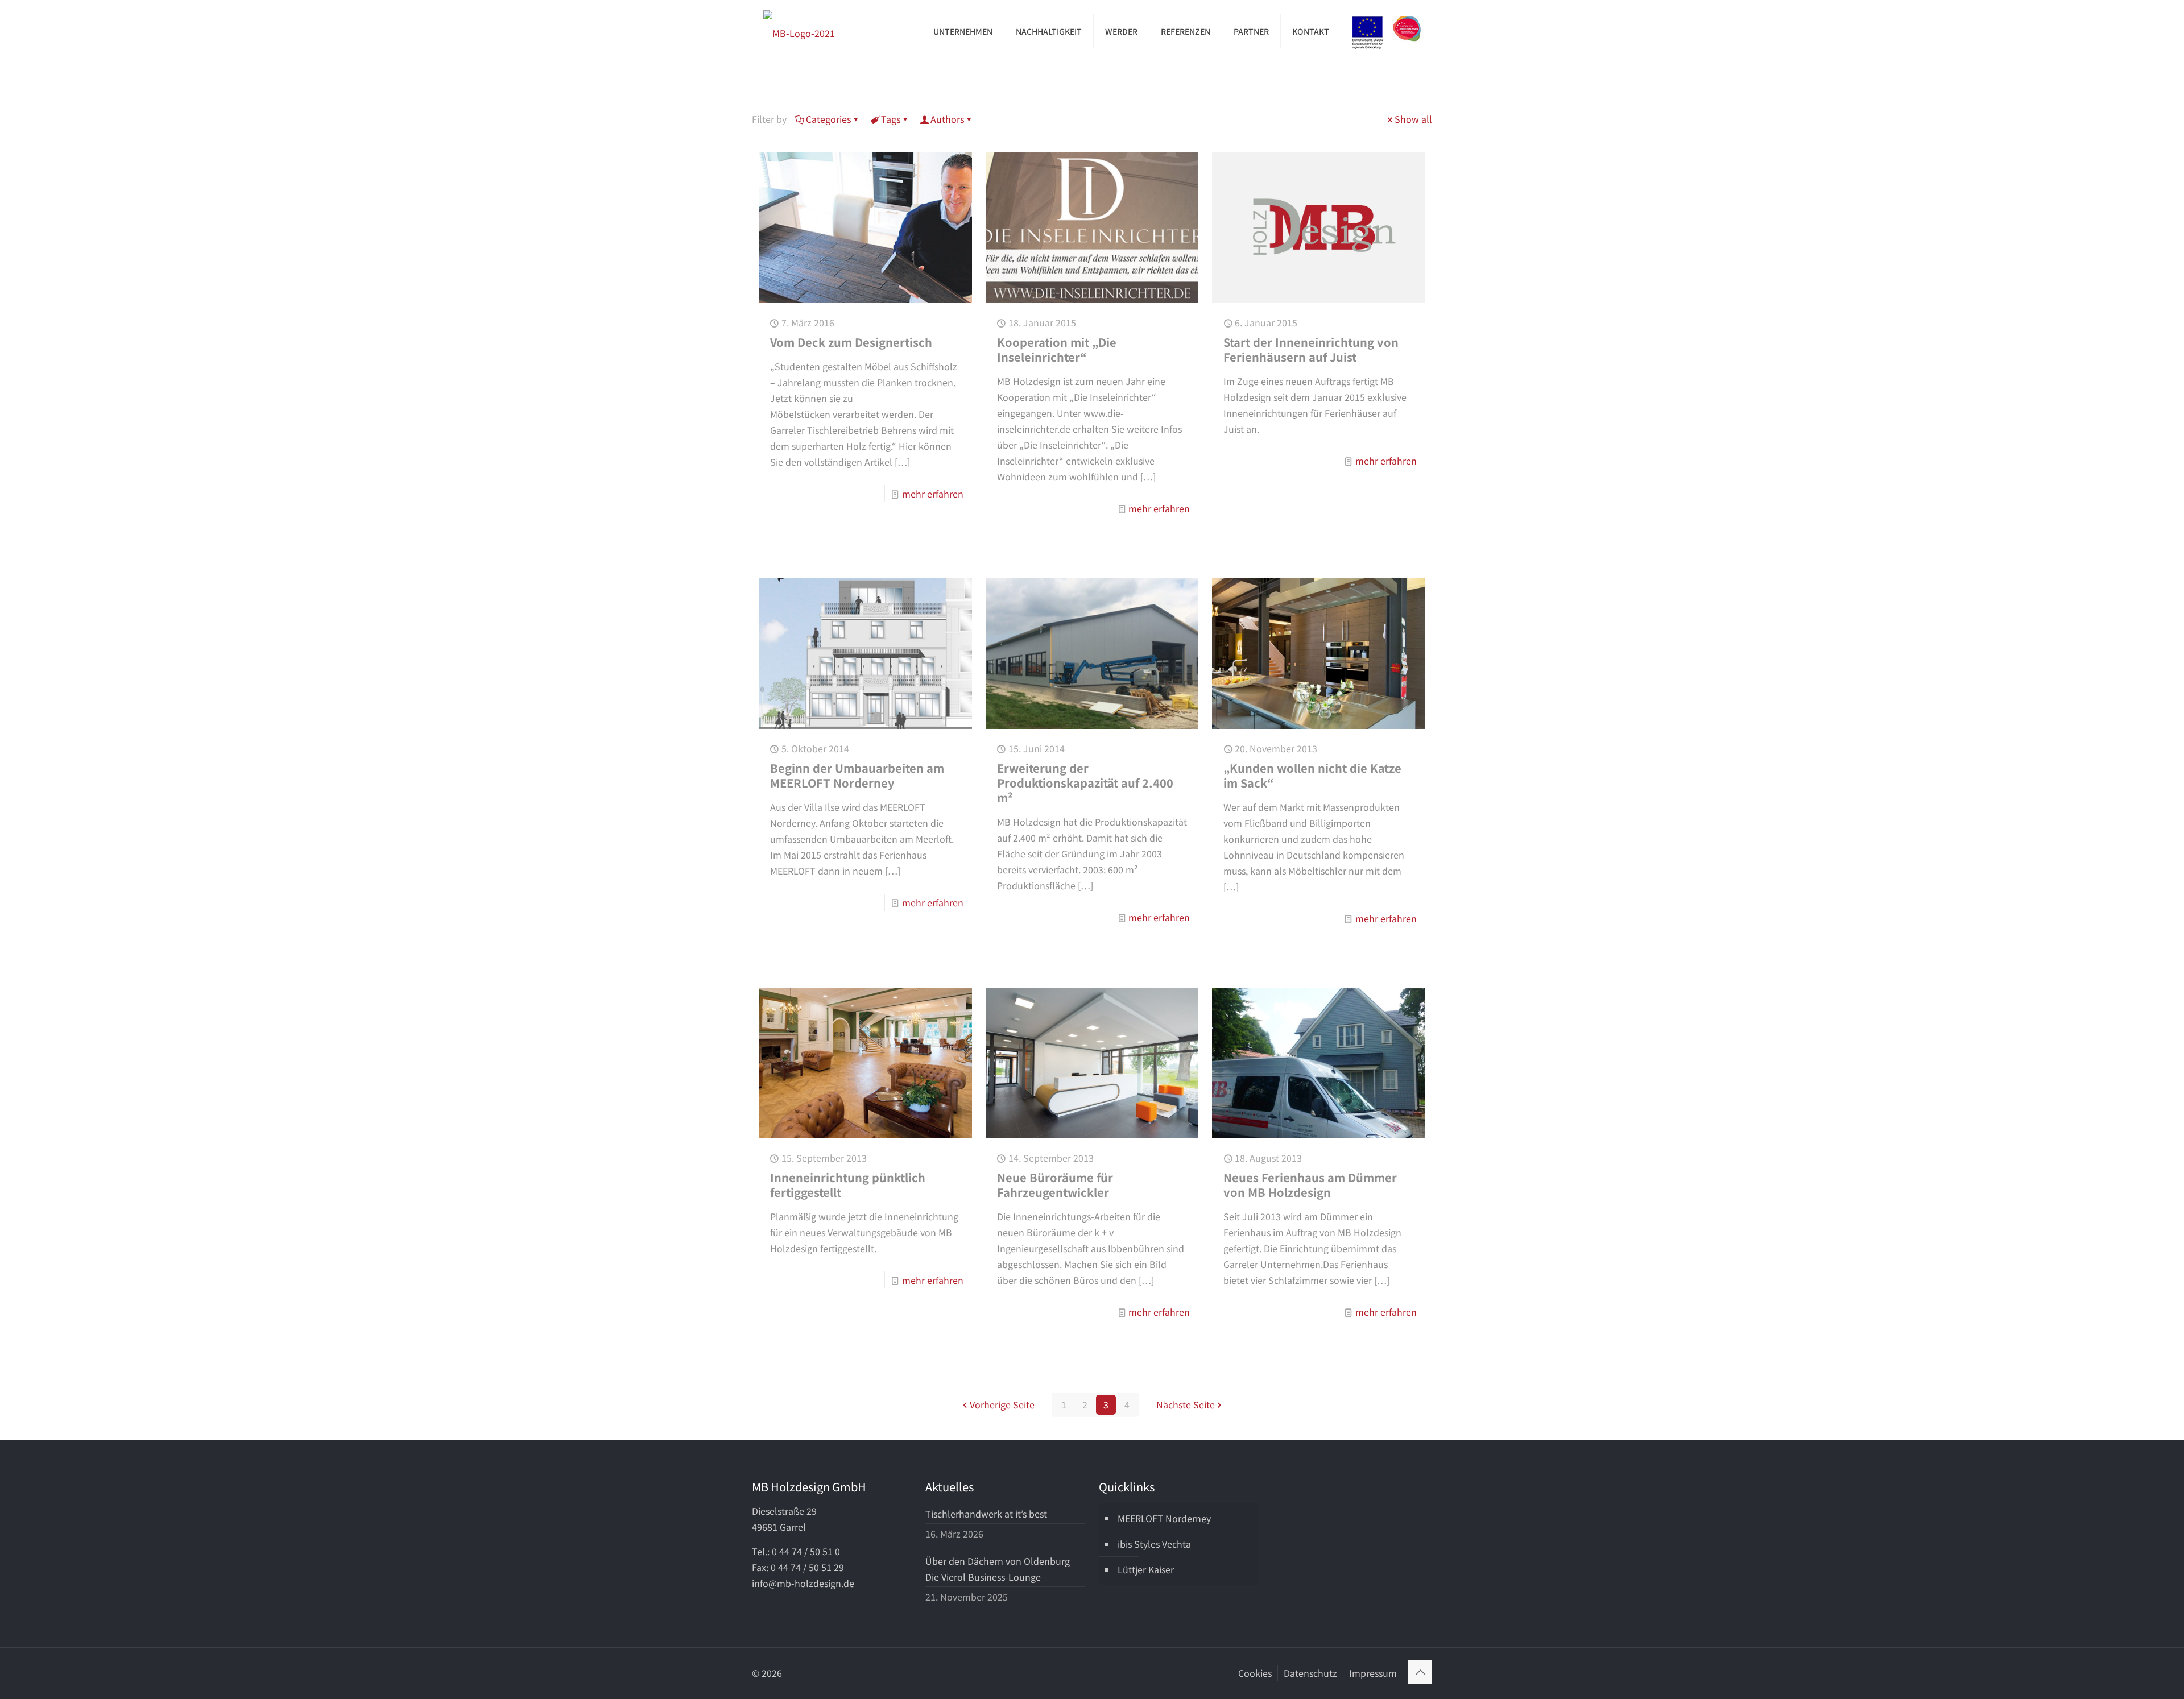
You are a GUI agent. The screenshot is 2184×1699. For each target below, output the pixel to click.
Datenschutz (1310, 1673)
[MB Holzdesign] (799, 31)
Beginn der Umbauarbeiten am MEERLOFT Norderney (857, 775)
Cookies (1255, 1673)
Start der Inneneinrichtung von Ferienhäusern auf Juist (1311, 349)
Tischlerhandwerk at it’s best (986, 1514)
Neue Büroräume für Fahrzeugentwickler (1055, 1185)
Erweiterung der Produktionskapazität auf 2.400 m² (1085, 783)
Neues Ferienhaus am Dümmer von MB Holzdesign (1310, 1185)
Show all (1413, 119)
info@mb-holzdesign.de (803, 1583)
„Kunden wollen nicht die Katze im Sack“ (1312, 775)
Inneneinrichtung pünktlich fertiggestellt (848, 1185)
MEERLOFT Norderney (1164, 1518)
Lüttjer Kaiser (1146, 1569)
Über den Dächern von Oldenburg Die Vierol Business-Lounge (998, 1569)
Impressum (1373, 1673)
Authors (947, 119)
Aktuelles (950, 1487)
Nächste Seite (1186, 1404)
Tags (891, 119)
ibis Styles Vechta (1154, 1544)
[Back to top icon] (1420, 1672)
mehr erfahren (933, 494)
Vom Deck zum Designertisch (851, 342)
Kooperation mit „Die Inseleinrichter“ (1057, 349)
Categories (828, 119)
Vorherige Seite (1002, 1404)
